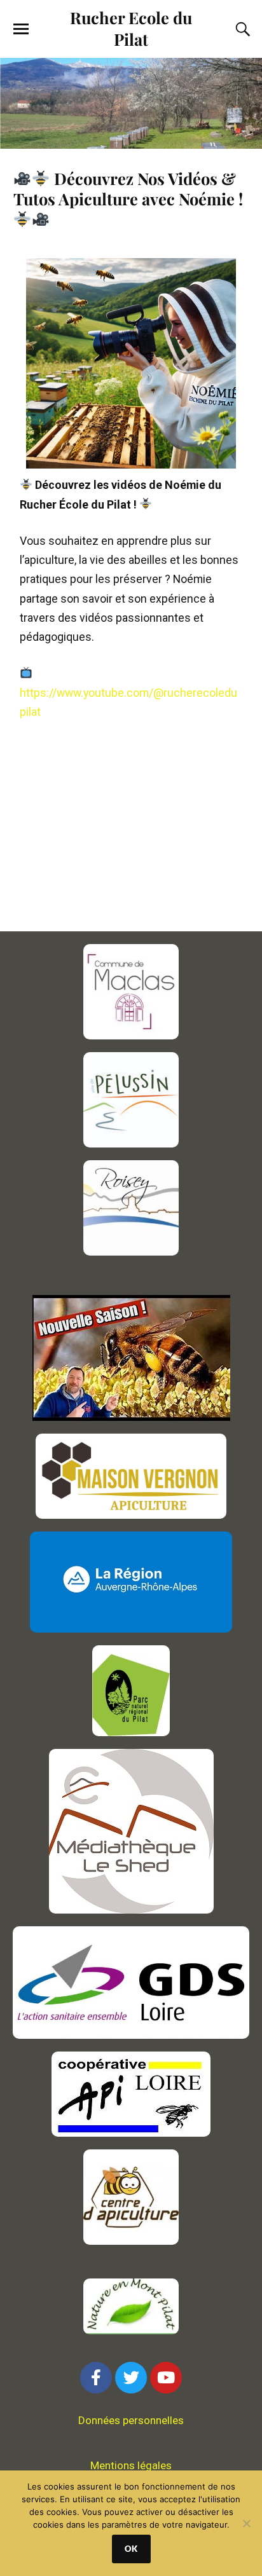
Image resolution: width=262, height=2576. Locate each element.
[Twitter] (131, 2378)
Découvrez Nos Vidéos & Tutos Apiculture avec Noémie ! (128, 188)
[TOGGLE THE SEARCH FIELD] (241, 29)
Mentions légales (131, 2465)
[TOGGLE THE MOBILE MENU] (21, 29)
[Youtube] (166, 2378)
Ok (131, 2549)
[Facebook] (96, 2378)
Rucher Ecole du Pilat (131, 28)
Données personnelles (131, 2420)
